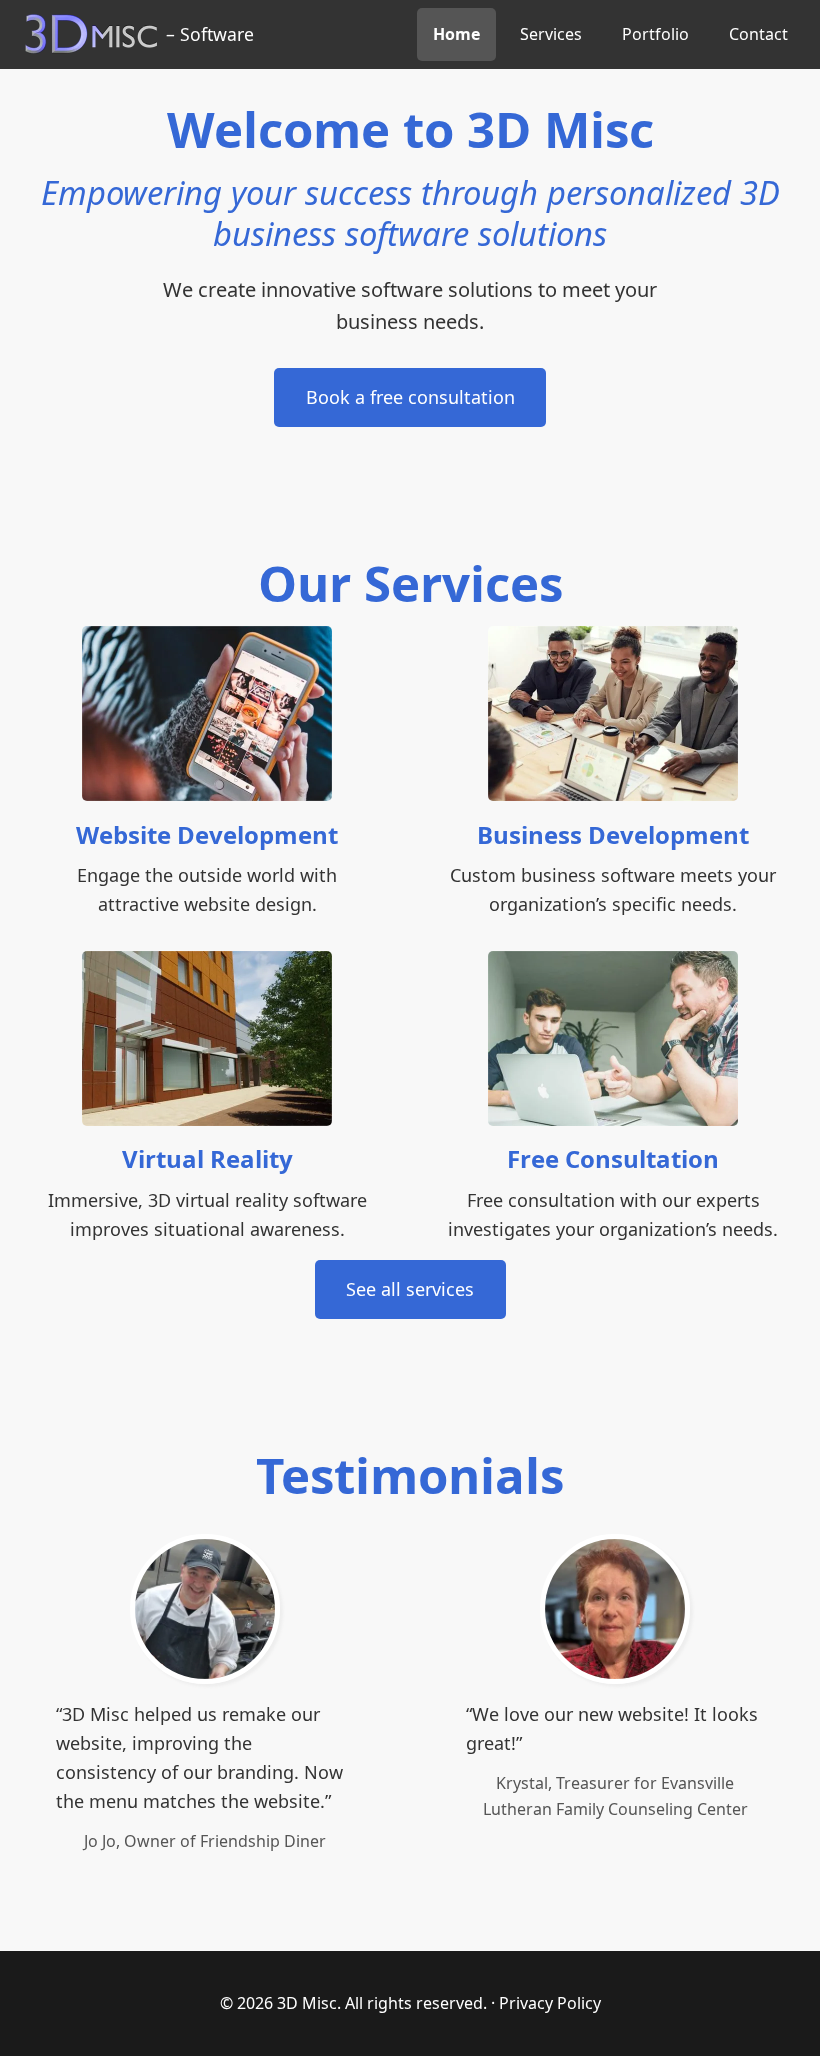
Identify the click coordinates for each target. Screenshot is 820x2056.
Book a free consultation (410, 397)
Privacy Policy (550, 2003)
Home (456, 34)
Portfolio (655, 34)
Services (551, 34)
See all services (410, 1289)
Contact (758, 34)
